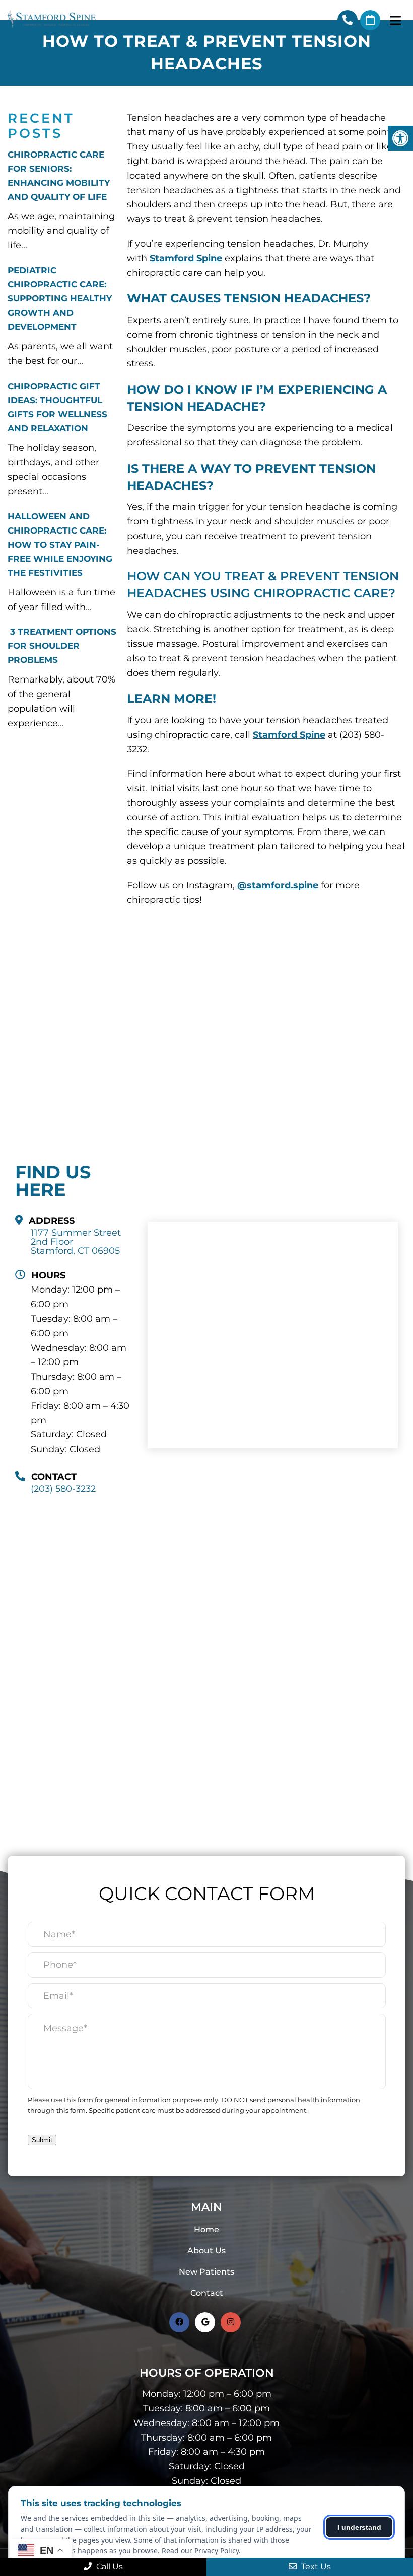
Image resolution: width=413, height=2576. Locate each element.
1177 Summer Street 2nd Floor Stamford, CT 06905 (76, 1242)
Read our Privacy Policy (200, 2551)
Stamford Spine (186, 258)
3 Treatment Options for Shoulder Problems (62, 646)
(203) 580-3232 (348, 20)
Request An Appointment (370, 20)
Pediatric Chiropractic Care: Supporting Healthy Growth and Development (60, 298)
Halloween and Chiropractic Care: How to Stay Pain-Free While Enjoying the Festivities (60, 545)
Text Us (315, 2567)
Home (206, 2229)
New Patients (206, 2272)
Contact (207, 2293)
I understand (359, 2527)
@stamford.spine (278, 885)
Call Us (109, 2567)
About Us (206, 2251)
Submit (42, 2140)
